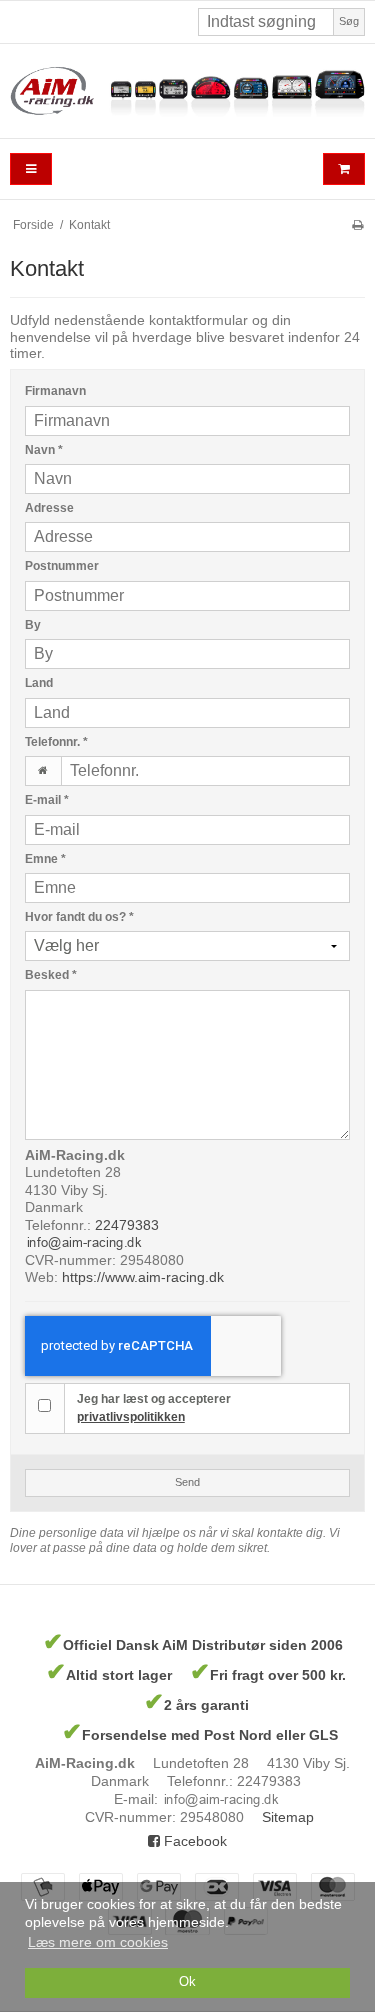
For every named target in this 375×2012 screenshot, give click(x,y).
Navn (44, 450)
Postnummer (62, 566)
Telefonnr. (56, 742)
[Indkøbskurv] (344, 169)
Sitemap (288, 1817)
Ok (187, 1982)
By (33, 625)
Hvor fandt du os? (79, 917)
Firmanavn (55, 391)
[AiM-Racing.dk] (187, 91)
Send (187, 1482)
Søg (349, 21)
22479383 (127, 1225)
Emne (45, 859)
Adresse (49, 508)
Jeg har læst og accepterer (154, 1408)
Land (39, 683)
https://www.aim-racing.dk (143, 1277)
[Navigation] (31, 169)
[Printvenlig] (357, 225)
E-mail (47, 800)
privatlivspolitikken (131, 1417)
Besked (51, 975)
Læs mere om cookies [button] (98, 1942)
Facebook (193, 1841)
